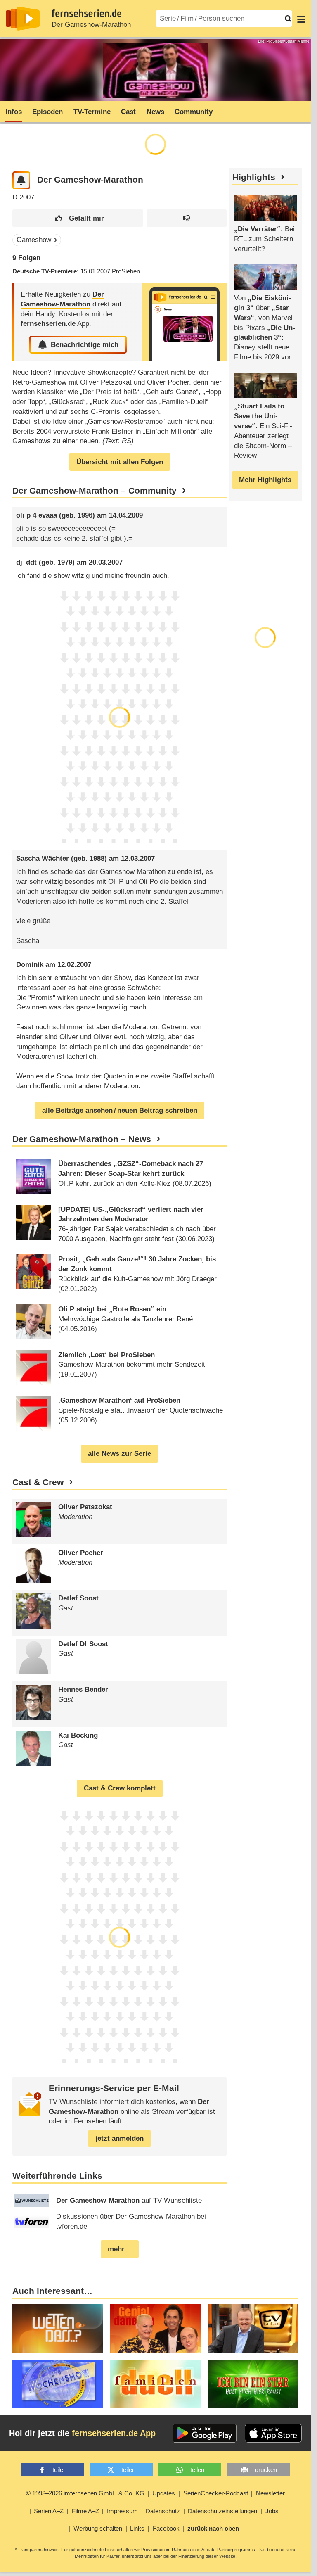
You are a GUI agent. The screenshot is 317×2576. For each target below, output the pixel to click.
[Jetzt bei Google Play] (205, 2433)
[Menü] (301, 19)
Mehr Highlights (265, 480)
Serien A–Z (49, 2511)
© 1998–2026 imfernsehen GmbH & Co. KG (85, 2493)
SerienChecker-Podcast (216, 2493)
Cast (128, 112)
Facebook (166, 2528)
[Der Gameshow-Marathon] (185, 322)
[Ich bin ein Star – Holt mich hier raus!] (253, 2384)
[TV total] (253, 2328)
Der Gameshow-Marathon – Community (95, 491)
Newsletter (270, 2493)
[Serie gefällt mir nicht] (187, 218)
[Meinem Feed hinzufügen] (21, 180)
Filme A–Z (85, 2511)
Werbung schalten (98, 2528)
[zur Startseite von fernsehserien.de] (23, 19)
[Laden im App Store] (273, 2433)
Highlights (254, 177)
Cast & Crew (38, 1482)
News (155, 112)
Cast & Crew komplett (120, 1788)
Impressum (122, 2511)
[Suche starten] (288, 19)
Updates (164, 2493)
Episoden (47, 112)
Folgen (26, 258)
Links (137, 2528)
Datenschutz (163, 2511)
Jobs (272, 2511)
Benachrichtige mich (85, 345)
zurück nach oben (213, 2528)
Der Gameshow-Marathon (91, 25)
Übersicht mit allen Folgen (120, 462)
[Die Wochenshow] (58, 2384)
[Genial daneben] (156, 2328)
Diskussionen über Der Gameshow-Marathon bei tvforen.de (131, 2221)
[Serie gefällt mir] (78, 218)
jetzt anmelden (119, 2138)
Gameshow (34, 240)
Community (194, 112)
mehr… (120, 2249)
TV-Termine (92, 112)
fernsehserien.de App (114, 2433)
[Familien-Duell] (156, 2384)
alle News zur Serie (119, 1454)
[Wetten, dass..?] (58, 2328)
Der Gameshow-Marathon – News (82, 1139)
